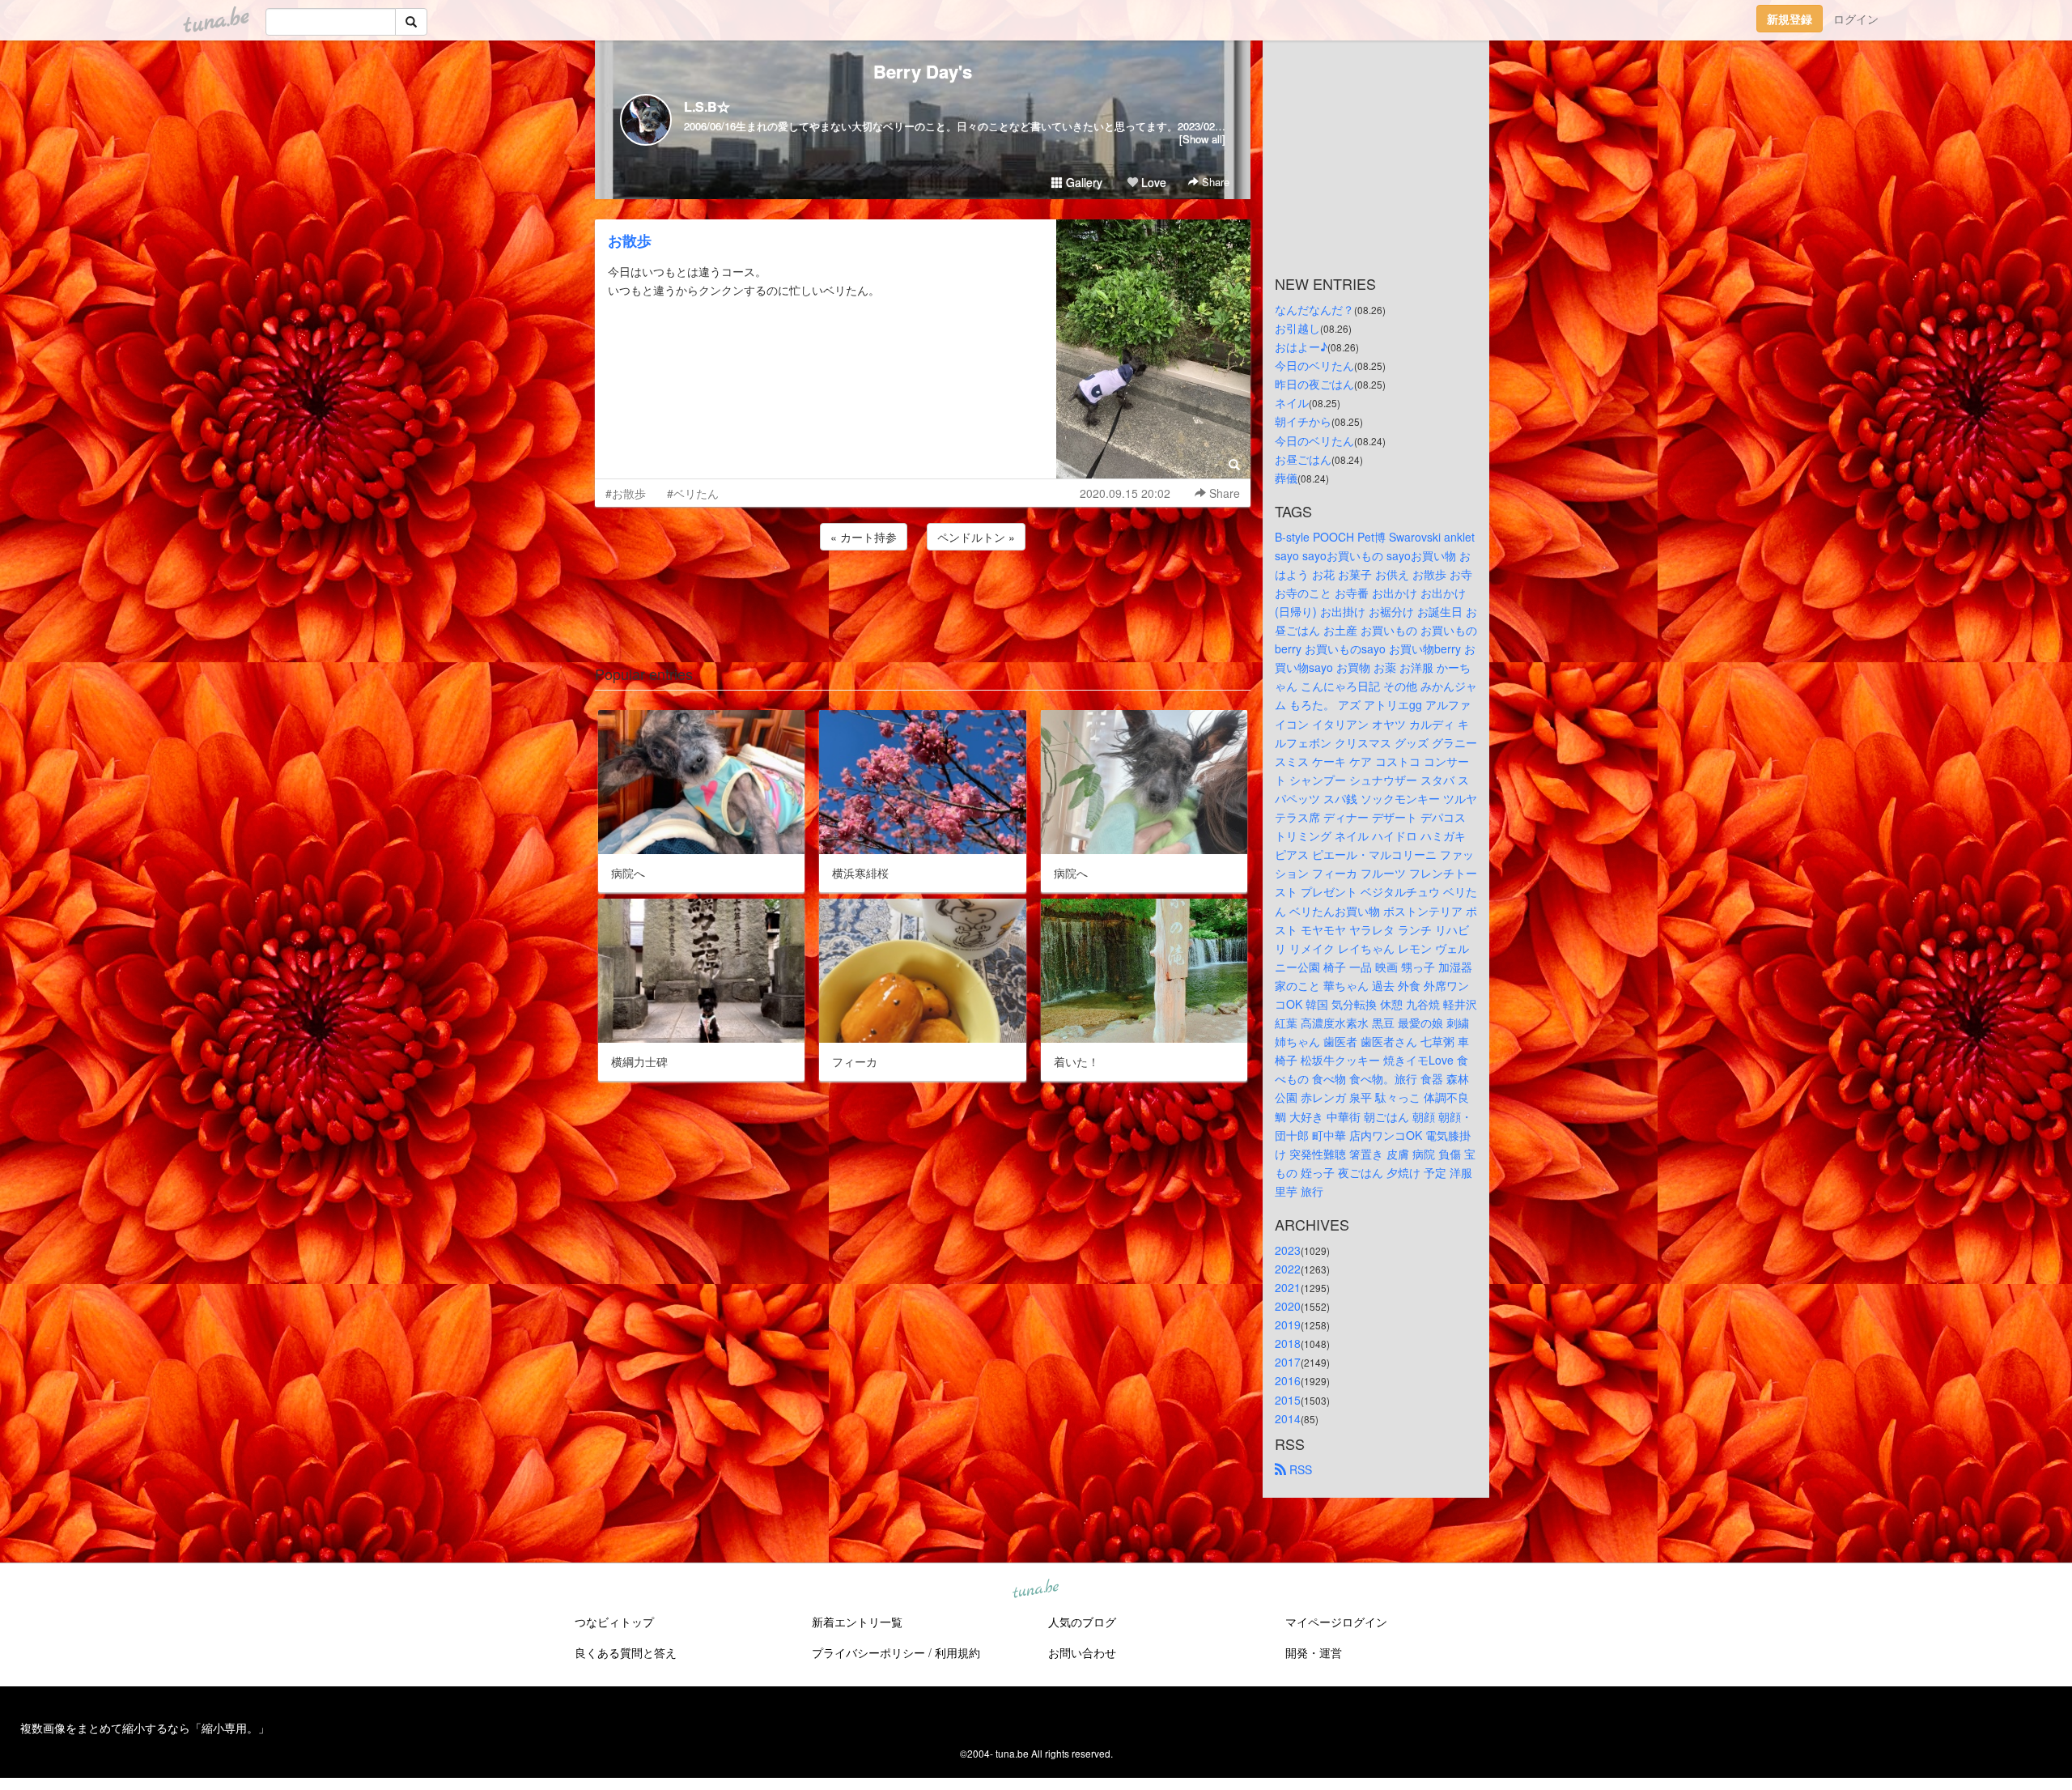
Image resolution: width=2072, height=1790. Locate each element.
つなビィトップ (614, 1622)
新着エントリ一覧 (857, 1622)
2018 (1288, 1343)
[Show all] (1202, 139)
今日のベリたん (1314, 365)
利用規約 (957, 1652)
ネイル (1292, 402)
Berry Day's (923, 71)
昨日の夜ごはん (1314, 384)
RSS (1299, 1469)
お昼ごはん (1303, 459)
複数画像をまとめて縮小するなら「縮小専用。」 (145, 1728)
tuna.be (1035, 1589)
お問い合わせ (1082, 1652)
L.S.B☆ (707, 106)
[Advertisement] (923, 597)
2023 (1288, 1250)
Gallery (1083, 182)
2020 (1288, 1306)
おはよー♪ (1301, 347)
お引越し (1297, 328)
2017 (1288, 1362)
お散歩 (630, 240)
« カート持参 (864, 537)
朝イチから (1303, 421)
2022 (1288, 1269)
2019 (1288, 1324)
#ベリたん (693, 493)
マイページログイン (1336, 1622)
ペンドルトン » (976, 537)
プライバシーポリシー (868, 1652)
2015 (1288, 1400)
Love (1152, 182)
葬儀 (1286, 478)
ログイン (1856, 19)
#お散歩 (626, 493)
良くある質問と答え (626, 1652)
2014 (1288, 1418)
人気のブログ (1082, 1622)
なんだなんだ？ (1314, 309)
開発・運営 (1314, 1652)
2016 (1288, 1380)
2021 (1288, 1287)
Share (1214, 182)
